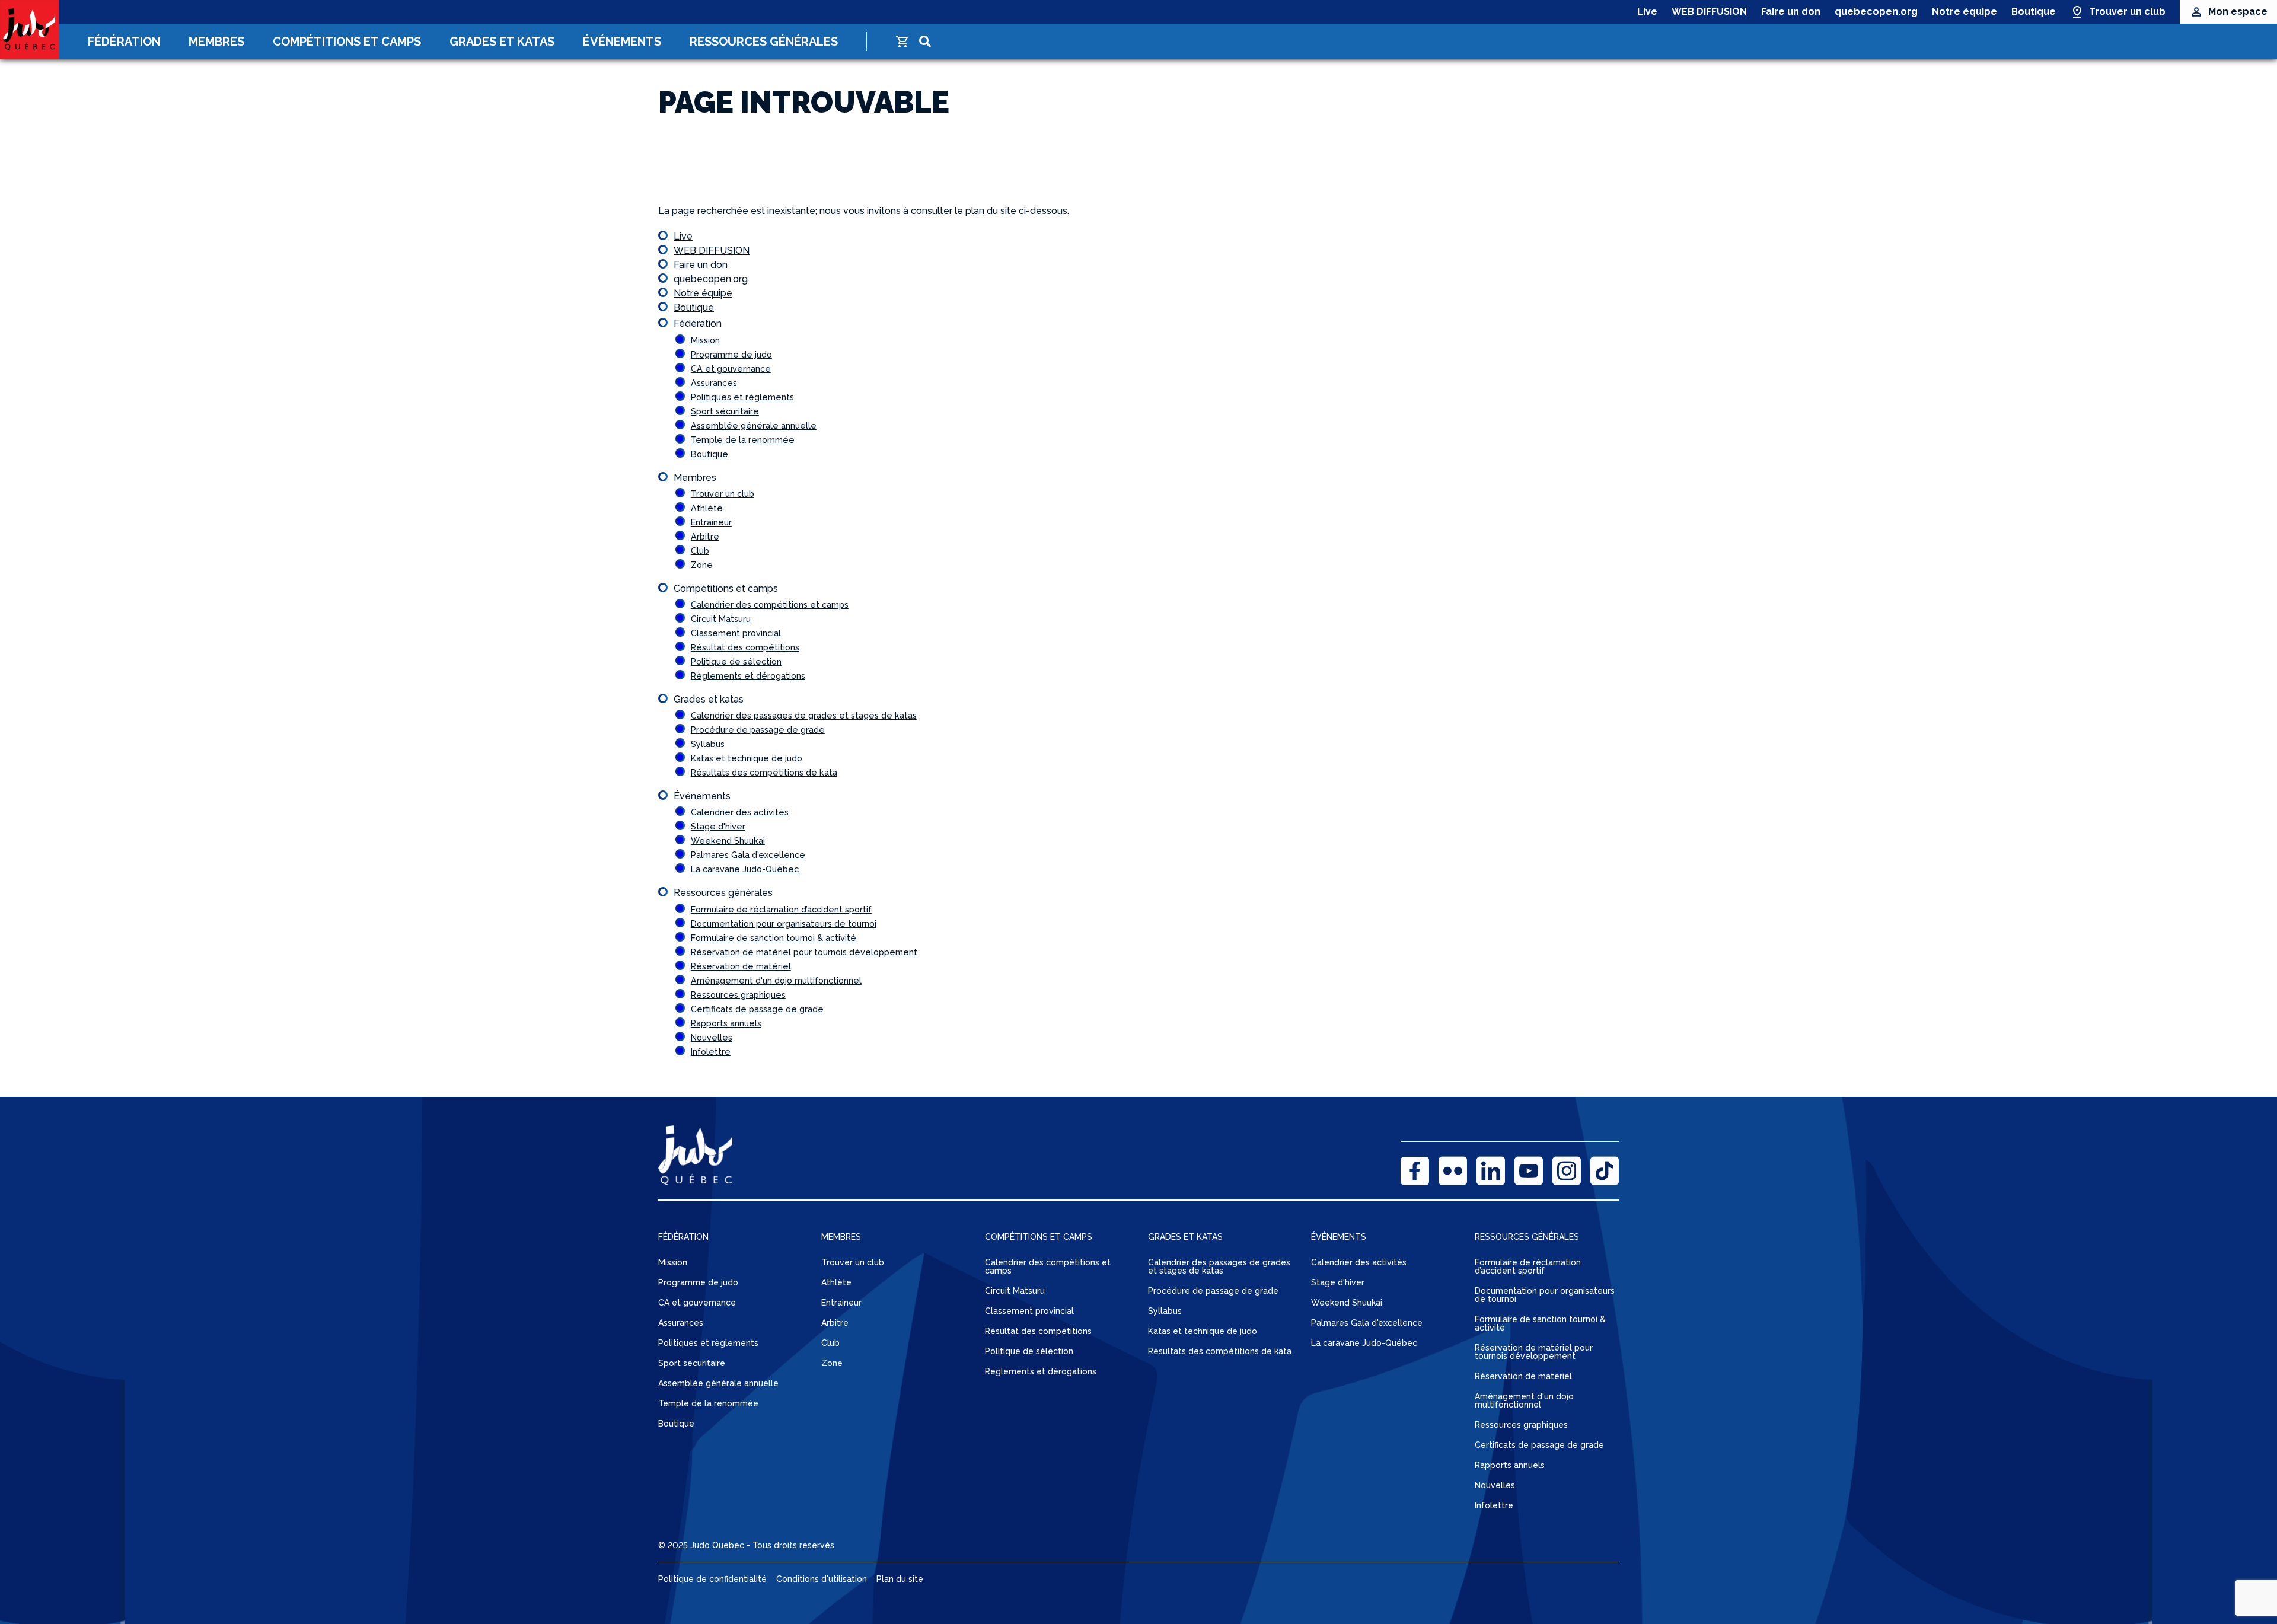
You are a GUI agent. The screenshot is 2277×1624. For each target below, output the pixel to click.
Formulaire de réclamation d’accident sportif (781, 909)
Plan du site (900, 1579)
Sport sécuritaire (725, 411)
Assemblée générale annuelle (754, 425)
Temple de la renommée (743, 440)
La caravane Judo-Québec (745, 869)
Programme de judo (731, 354)
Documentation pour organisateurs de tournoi (784, 923)
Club (700, 551)
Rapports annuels (726, 1023)
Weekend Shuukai (728, 840)
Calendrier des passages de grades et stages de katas (804, 715)
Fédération (124, 42)
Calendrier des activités (740, 812)
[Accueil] (30, 30)
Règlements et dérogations (748, 676)
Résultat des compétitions (745, 647)
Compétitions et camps (347, 42)
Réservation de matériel (741, 966)
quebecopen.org (1876, 12)
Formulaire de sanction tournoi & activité (774, 938)
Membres (216, 42)
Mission (705, 340)
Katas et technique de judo (747, 758)
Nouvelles (712, 1037)
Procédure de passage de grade (758, 730)
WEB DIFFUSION (1709, 12)
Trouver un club (2127, 12)
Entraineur (711, 522)
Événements (622, 42)
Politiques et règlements (742, 397)
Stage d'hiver (718, 826)
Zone (702, 565)
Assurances (714, 383)
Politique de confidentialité (712, 1579)
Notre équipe (1965, 12)
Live (1647, 12)
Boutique (2034, 12)
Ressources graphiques (738, 995)
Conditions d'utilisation (822, 1579)
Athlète (707, 508)
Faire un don (1791, 12)
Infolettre (711, 1052)
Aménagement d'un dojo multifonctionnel (776, 980)
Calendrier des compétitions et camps (770, 604)
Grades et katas (502, 42)
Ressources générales (764, 42)
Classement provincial (736, 633)
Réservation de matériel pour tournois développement (804, 952)
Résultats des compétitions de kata (764, 772)
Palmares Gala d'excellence (748, 855)
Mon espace (2238, 12)
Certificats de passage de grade (757, 1009)
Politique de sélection (736, 661)
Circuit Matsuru (721, 619)
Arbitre (705, 536)
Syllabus (708, 744)
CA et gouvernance (731, 368)
